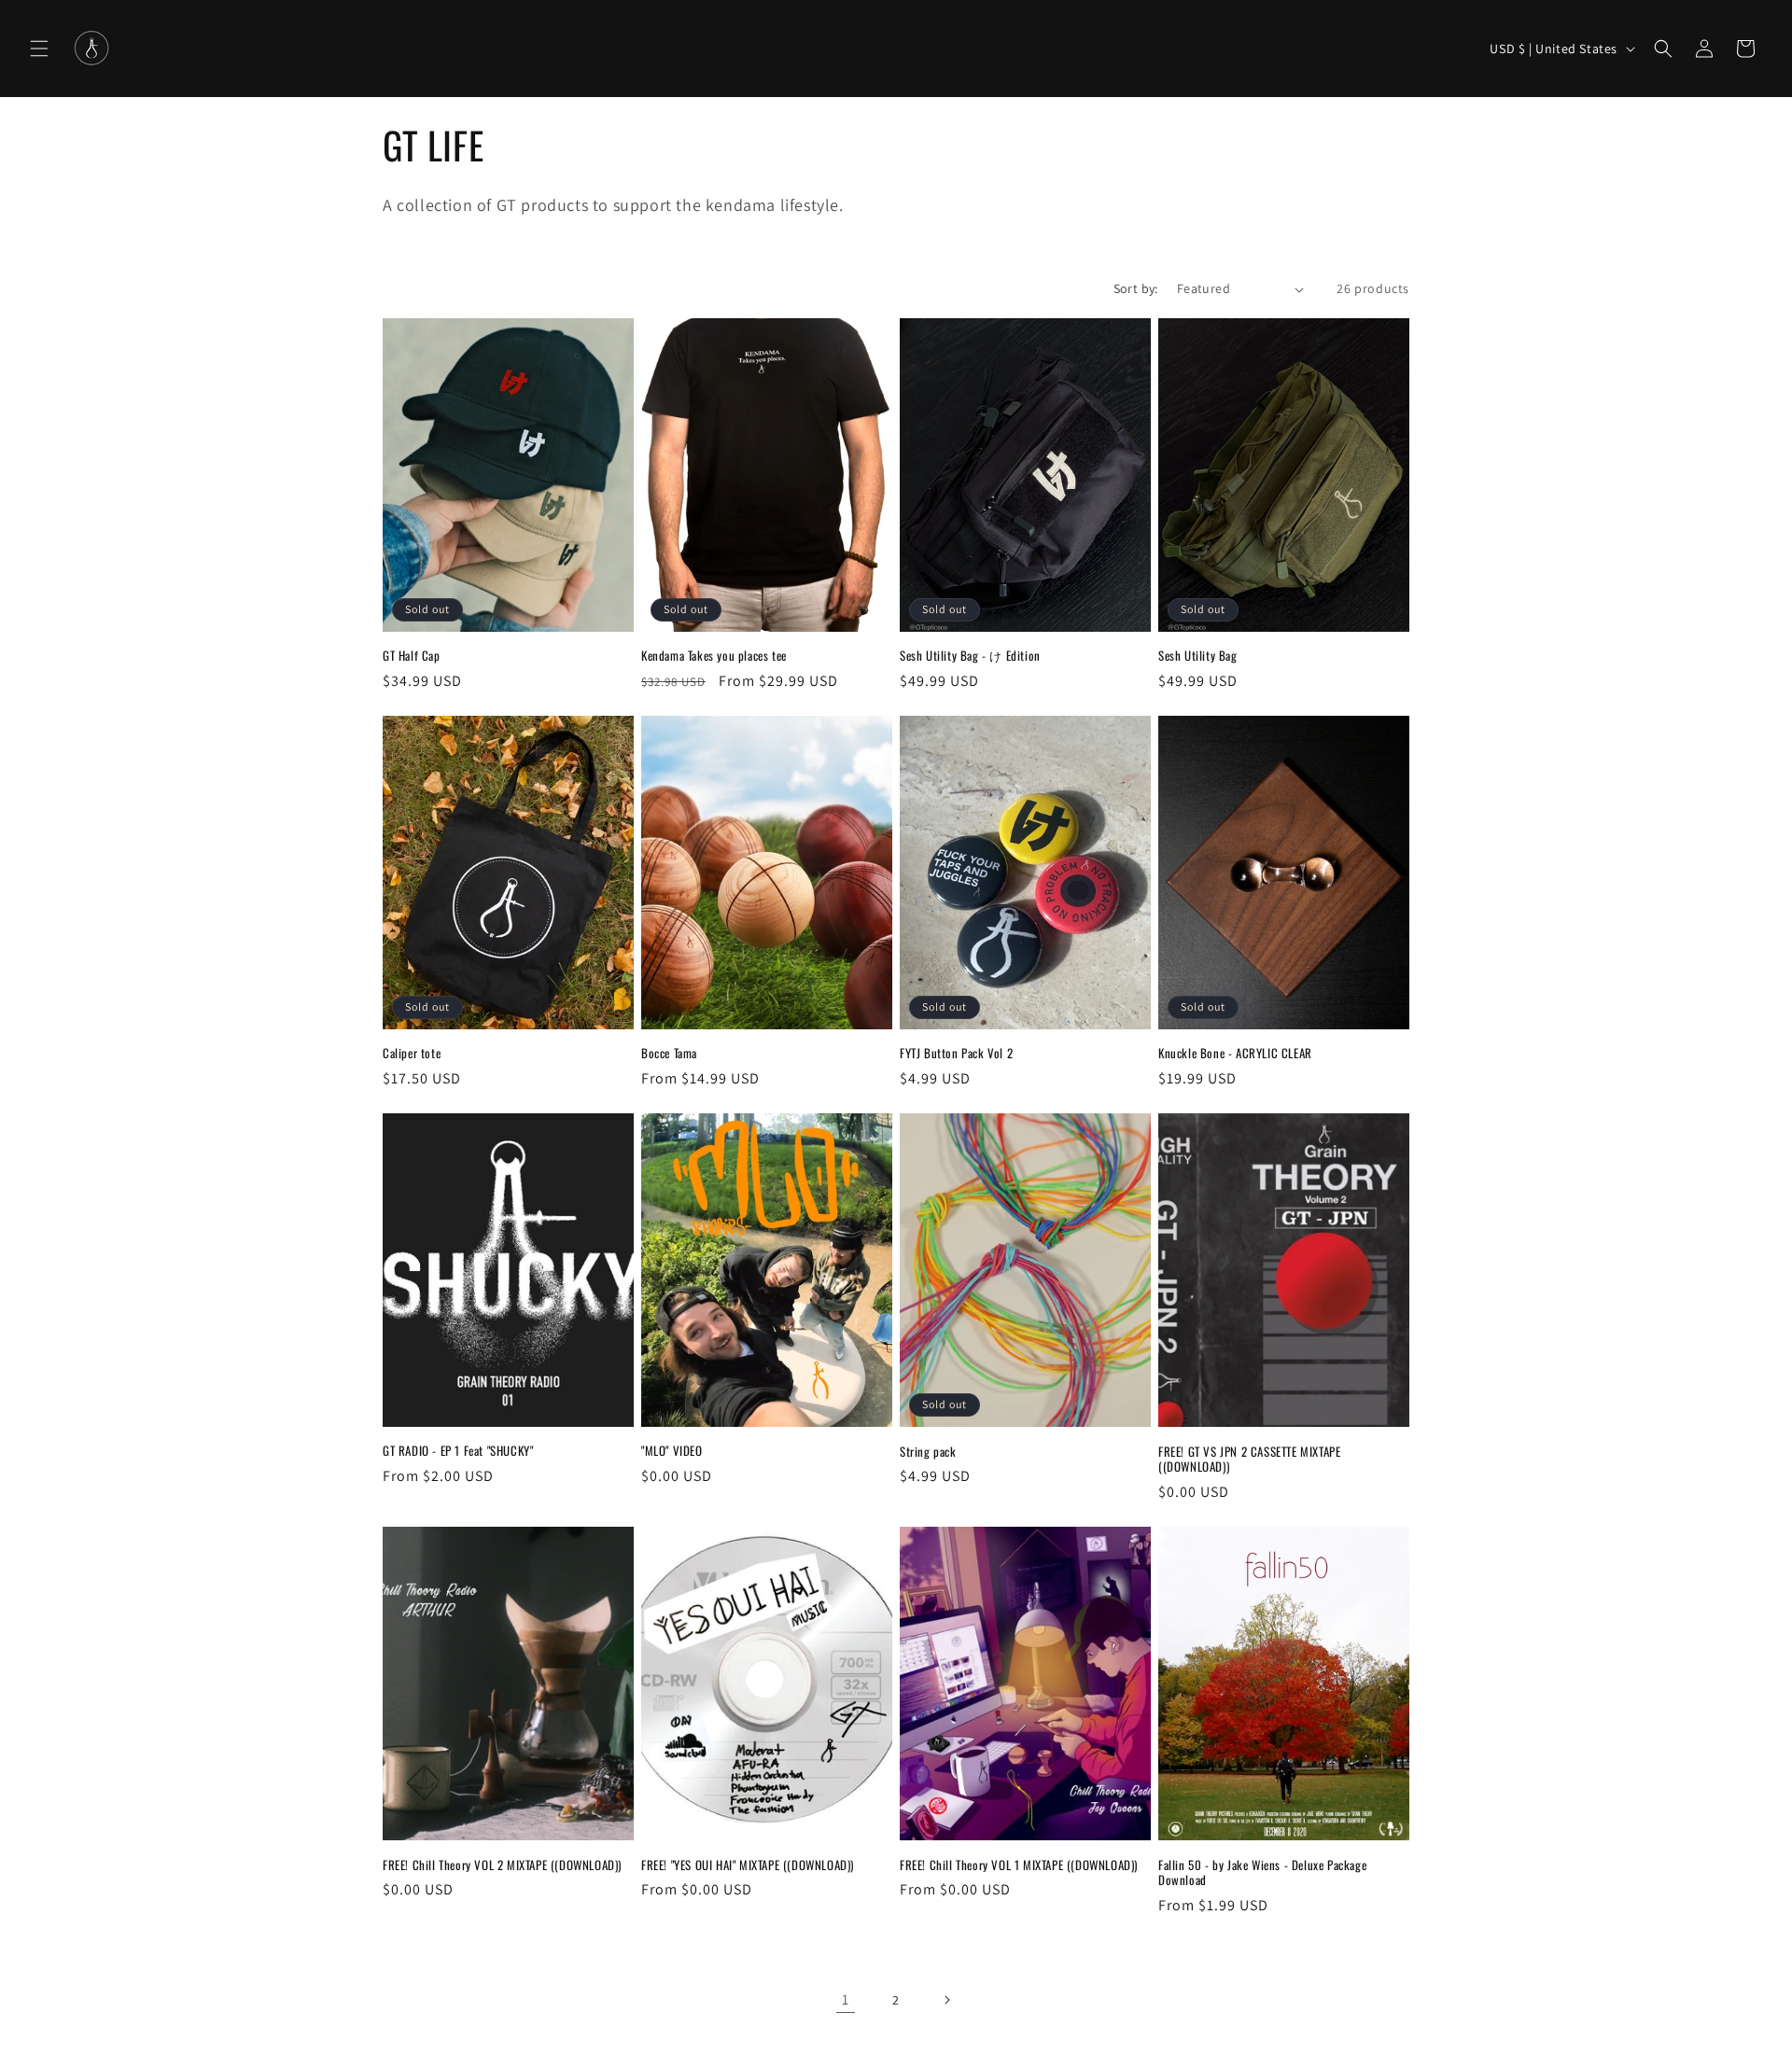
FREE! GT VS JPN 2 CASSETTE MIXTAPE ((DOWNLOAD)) (1249, 1460)
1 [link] (846, 1999)
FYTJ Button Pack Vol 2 (956, 1053)
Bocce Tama (669, 1053)
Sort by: (1136, 288)
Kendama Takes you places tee (714, 656)
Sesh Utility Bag (1198, 656)
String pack (928, 1452)
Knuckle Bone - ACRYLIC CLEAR (1235, 1053)
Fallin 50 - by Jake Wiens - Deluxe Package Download (1262, 1873)
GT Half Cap (412, 656)
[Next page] (946, 2000)
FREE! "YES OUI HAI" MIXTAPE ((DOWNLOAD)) (748, 1865)
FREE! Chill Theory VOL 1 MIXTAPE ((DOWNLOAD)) (1019, 1865)
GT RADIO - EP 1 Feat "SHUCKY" (458, 1452)
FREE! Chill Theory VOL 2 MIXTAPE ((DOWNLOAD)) (502, 1865)
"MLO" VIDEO (672, 1452)
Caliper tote (412, 1053)
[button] (39, 49)
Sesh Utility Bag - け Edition (970, 656)
